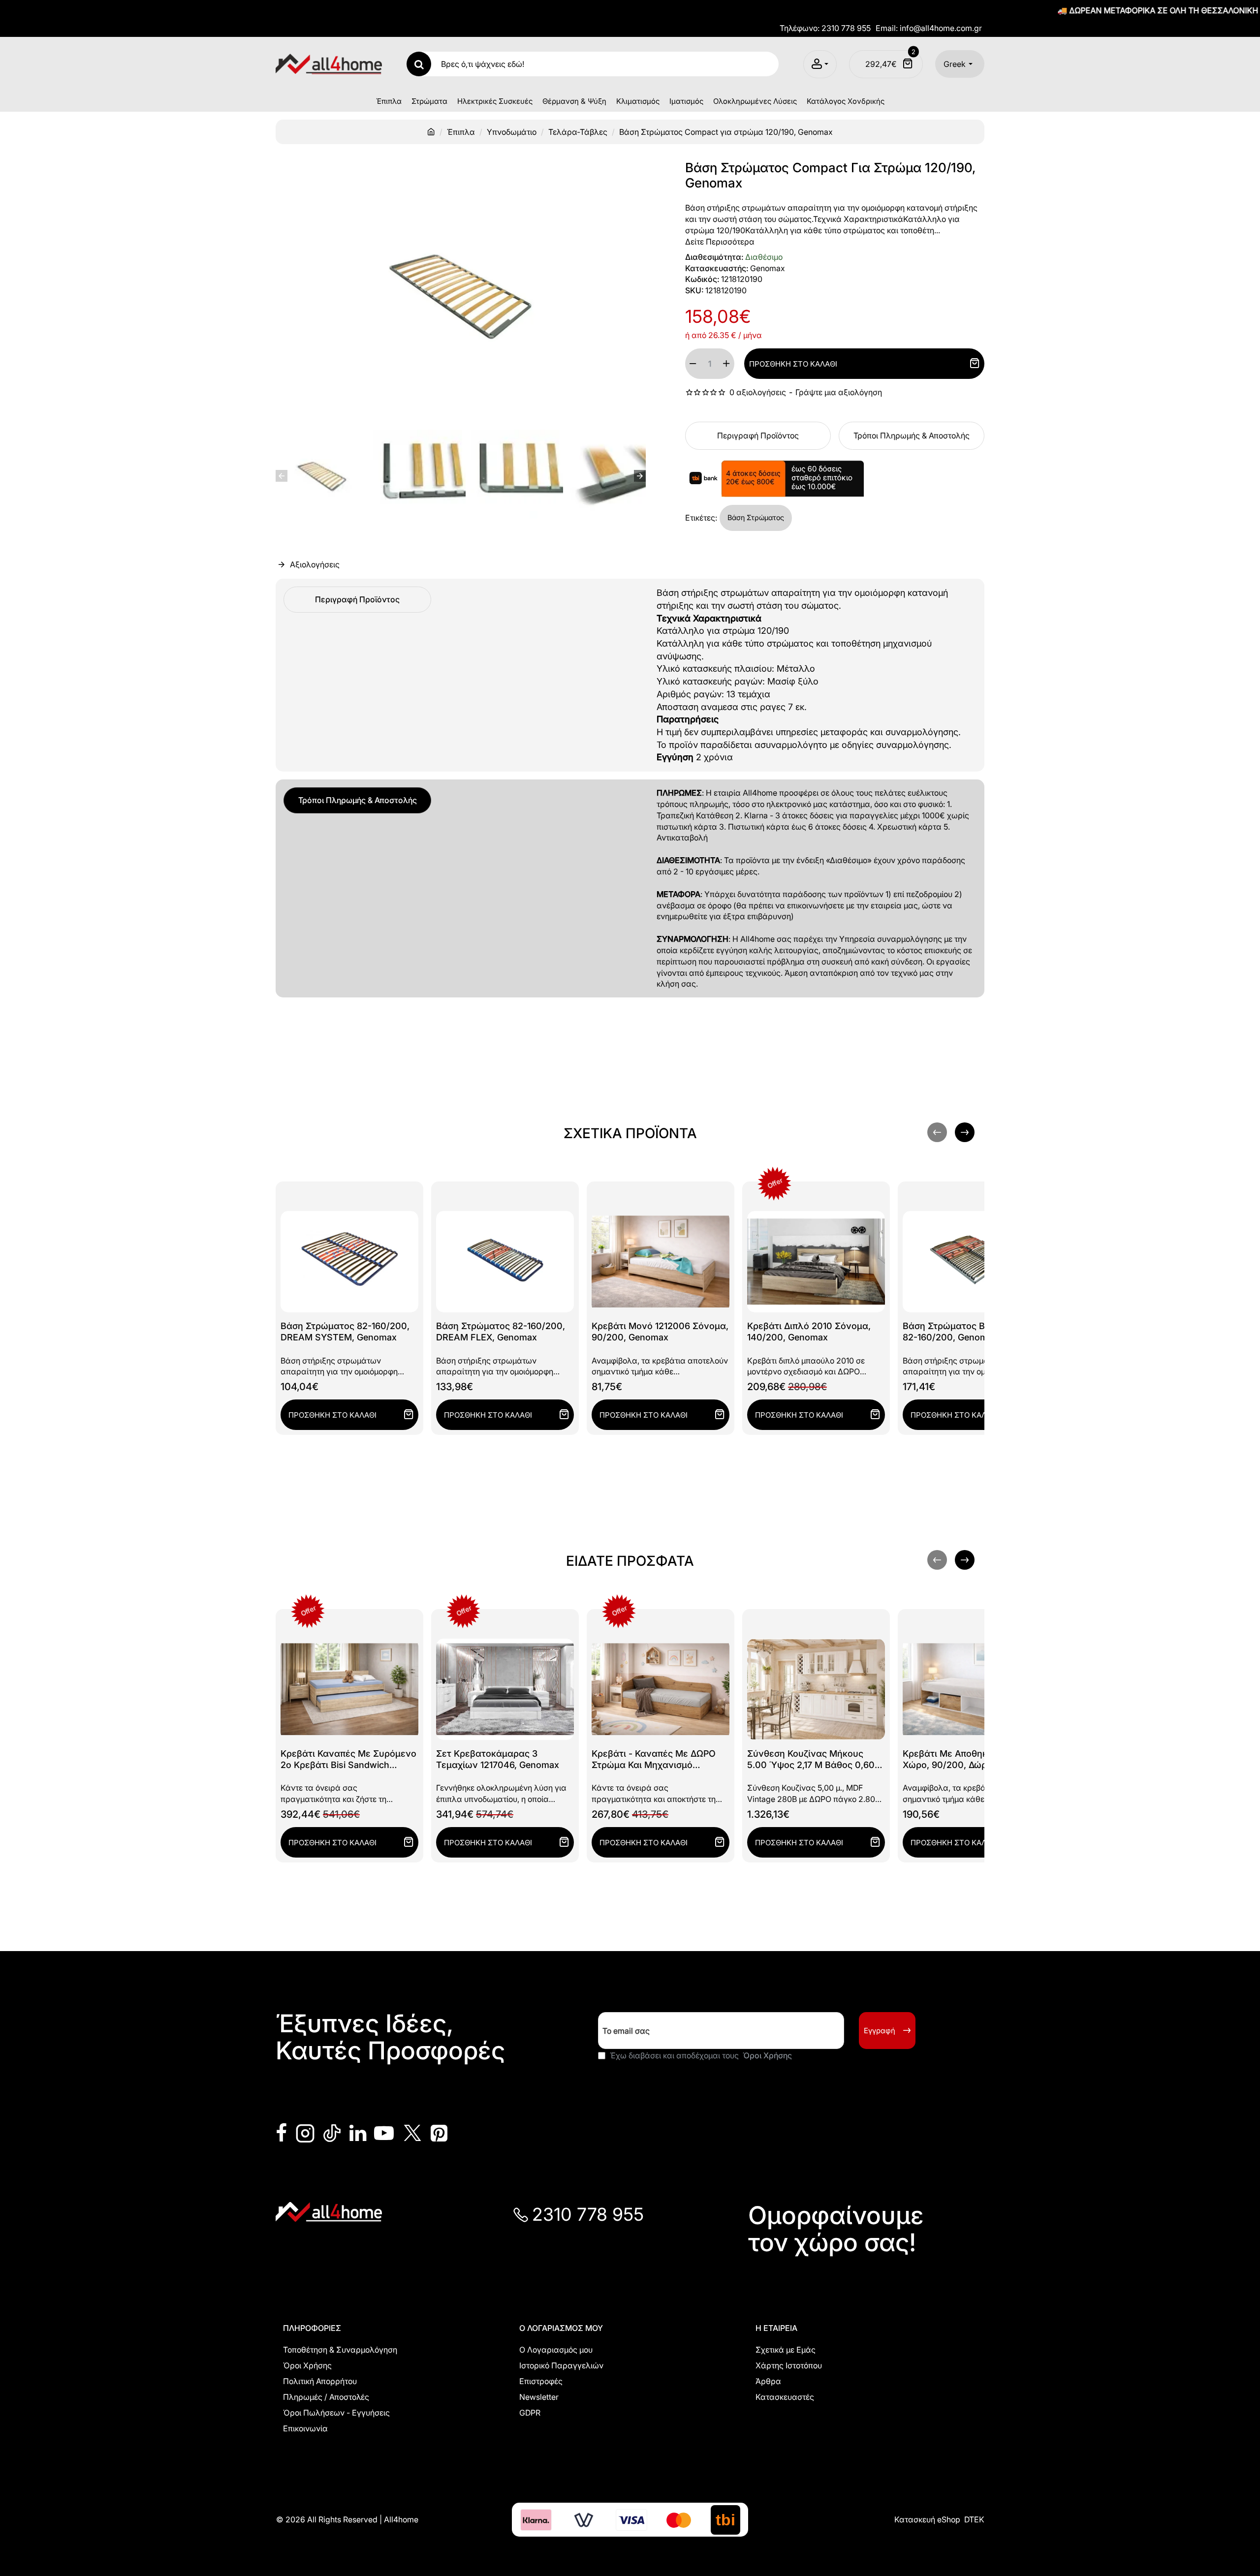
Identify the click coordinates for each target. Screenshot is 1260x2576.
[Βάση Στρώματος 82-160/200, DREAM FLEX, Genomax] (505, 1262)
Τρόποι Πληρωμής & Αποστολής (912, 435)
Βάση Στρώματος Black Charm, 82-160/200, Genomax (969, 1332)
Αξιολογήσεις (315, 565)
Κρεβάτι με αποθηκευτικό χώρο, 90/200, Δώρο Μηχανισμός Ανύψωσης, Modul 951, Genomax (969, 1760)
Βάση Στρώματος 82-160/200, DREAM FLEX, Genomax (501, 1332)
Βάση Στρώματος (756, 517)
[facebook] (282, 2133)
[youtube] (384, 2133)
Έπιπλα (461, 132)
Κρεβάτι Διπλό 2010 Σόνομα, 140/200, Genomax (809, 1332)
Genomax (768, 268)
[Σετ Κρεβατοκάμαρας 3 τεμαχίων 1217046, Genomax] (505, 1689)
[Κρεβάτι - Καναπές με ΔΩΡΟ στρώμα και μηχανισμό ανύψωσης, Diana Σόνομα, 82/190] (661, 1689)
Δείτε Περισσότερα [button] (720, 242)
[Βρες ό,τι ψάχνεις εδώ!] (419, 64)
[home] (431, 131)
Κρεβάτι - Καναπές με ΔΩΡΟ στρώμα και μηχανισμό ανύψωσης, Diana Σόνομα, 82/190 (654, 1760)
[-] (693, 364)
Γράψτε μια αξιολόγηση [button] (839, 392)
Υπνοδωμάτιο (512, 132)
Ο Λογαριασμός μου (561, 2328)
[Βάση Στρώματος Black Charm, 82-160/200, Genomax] (972, 1262)
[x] (412, 2133)
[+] (726, 364)
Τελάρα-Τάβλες (578, 132)
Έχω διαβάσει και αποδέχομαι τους (700, 2055)
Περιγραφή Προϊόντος (758, 435)
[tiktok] (332, 2133)
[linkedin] (358, 2133)
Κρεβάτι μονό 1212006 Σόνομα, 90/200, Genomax (660, 1332)
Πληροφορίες (312, 2328)
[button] (282, 476)
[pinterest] (439, 2133)
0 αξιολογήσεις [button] (758, 392)
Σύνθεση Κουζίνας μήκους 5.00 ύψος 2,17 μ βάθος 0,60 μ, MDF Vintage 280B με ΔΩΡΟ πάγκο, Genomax (815, 1760)
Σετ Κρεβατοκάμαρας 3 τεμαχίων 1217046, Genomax (498, 1759)
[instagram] (305, 2133)
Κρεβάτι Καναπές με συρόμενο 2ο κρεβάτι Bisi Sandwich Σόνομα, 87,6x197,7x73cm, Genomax (348, 1760)
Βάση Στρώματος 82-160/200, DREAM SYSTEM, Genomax (345, 1332)
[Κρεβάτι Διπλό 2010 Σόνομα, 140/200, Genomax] (816, 1262)
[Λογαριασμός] (820, 64)
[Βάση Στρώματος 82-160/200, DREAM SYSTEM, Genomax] (349, 1262)
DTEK (974, 2519)
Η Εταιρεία (776, 2328)
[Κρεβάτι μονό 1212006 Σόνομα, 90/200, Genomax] (661, 1262)
